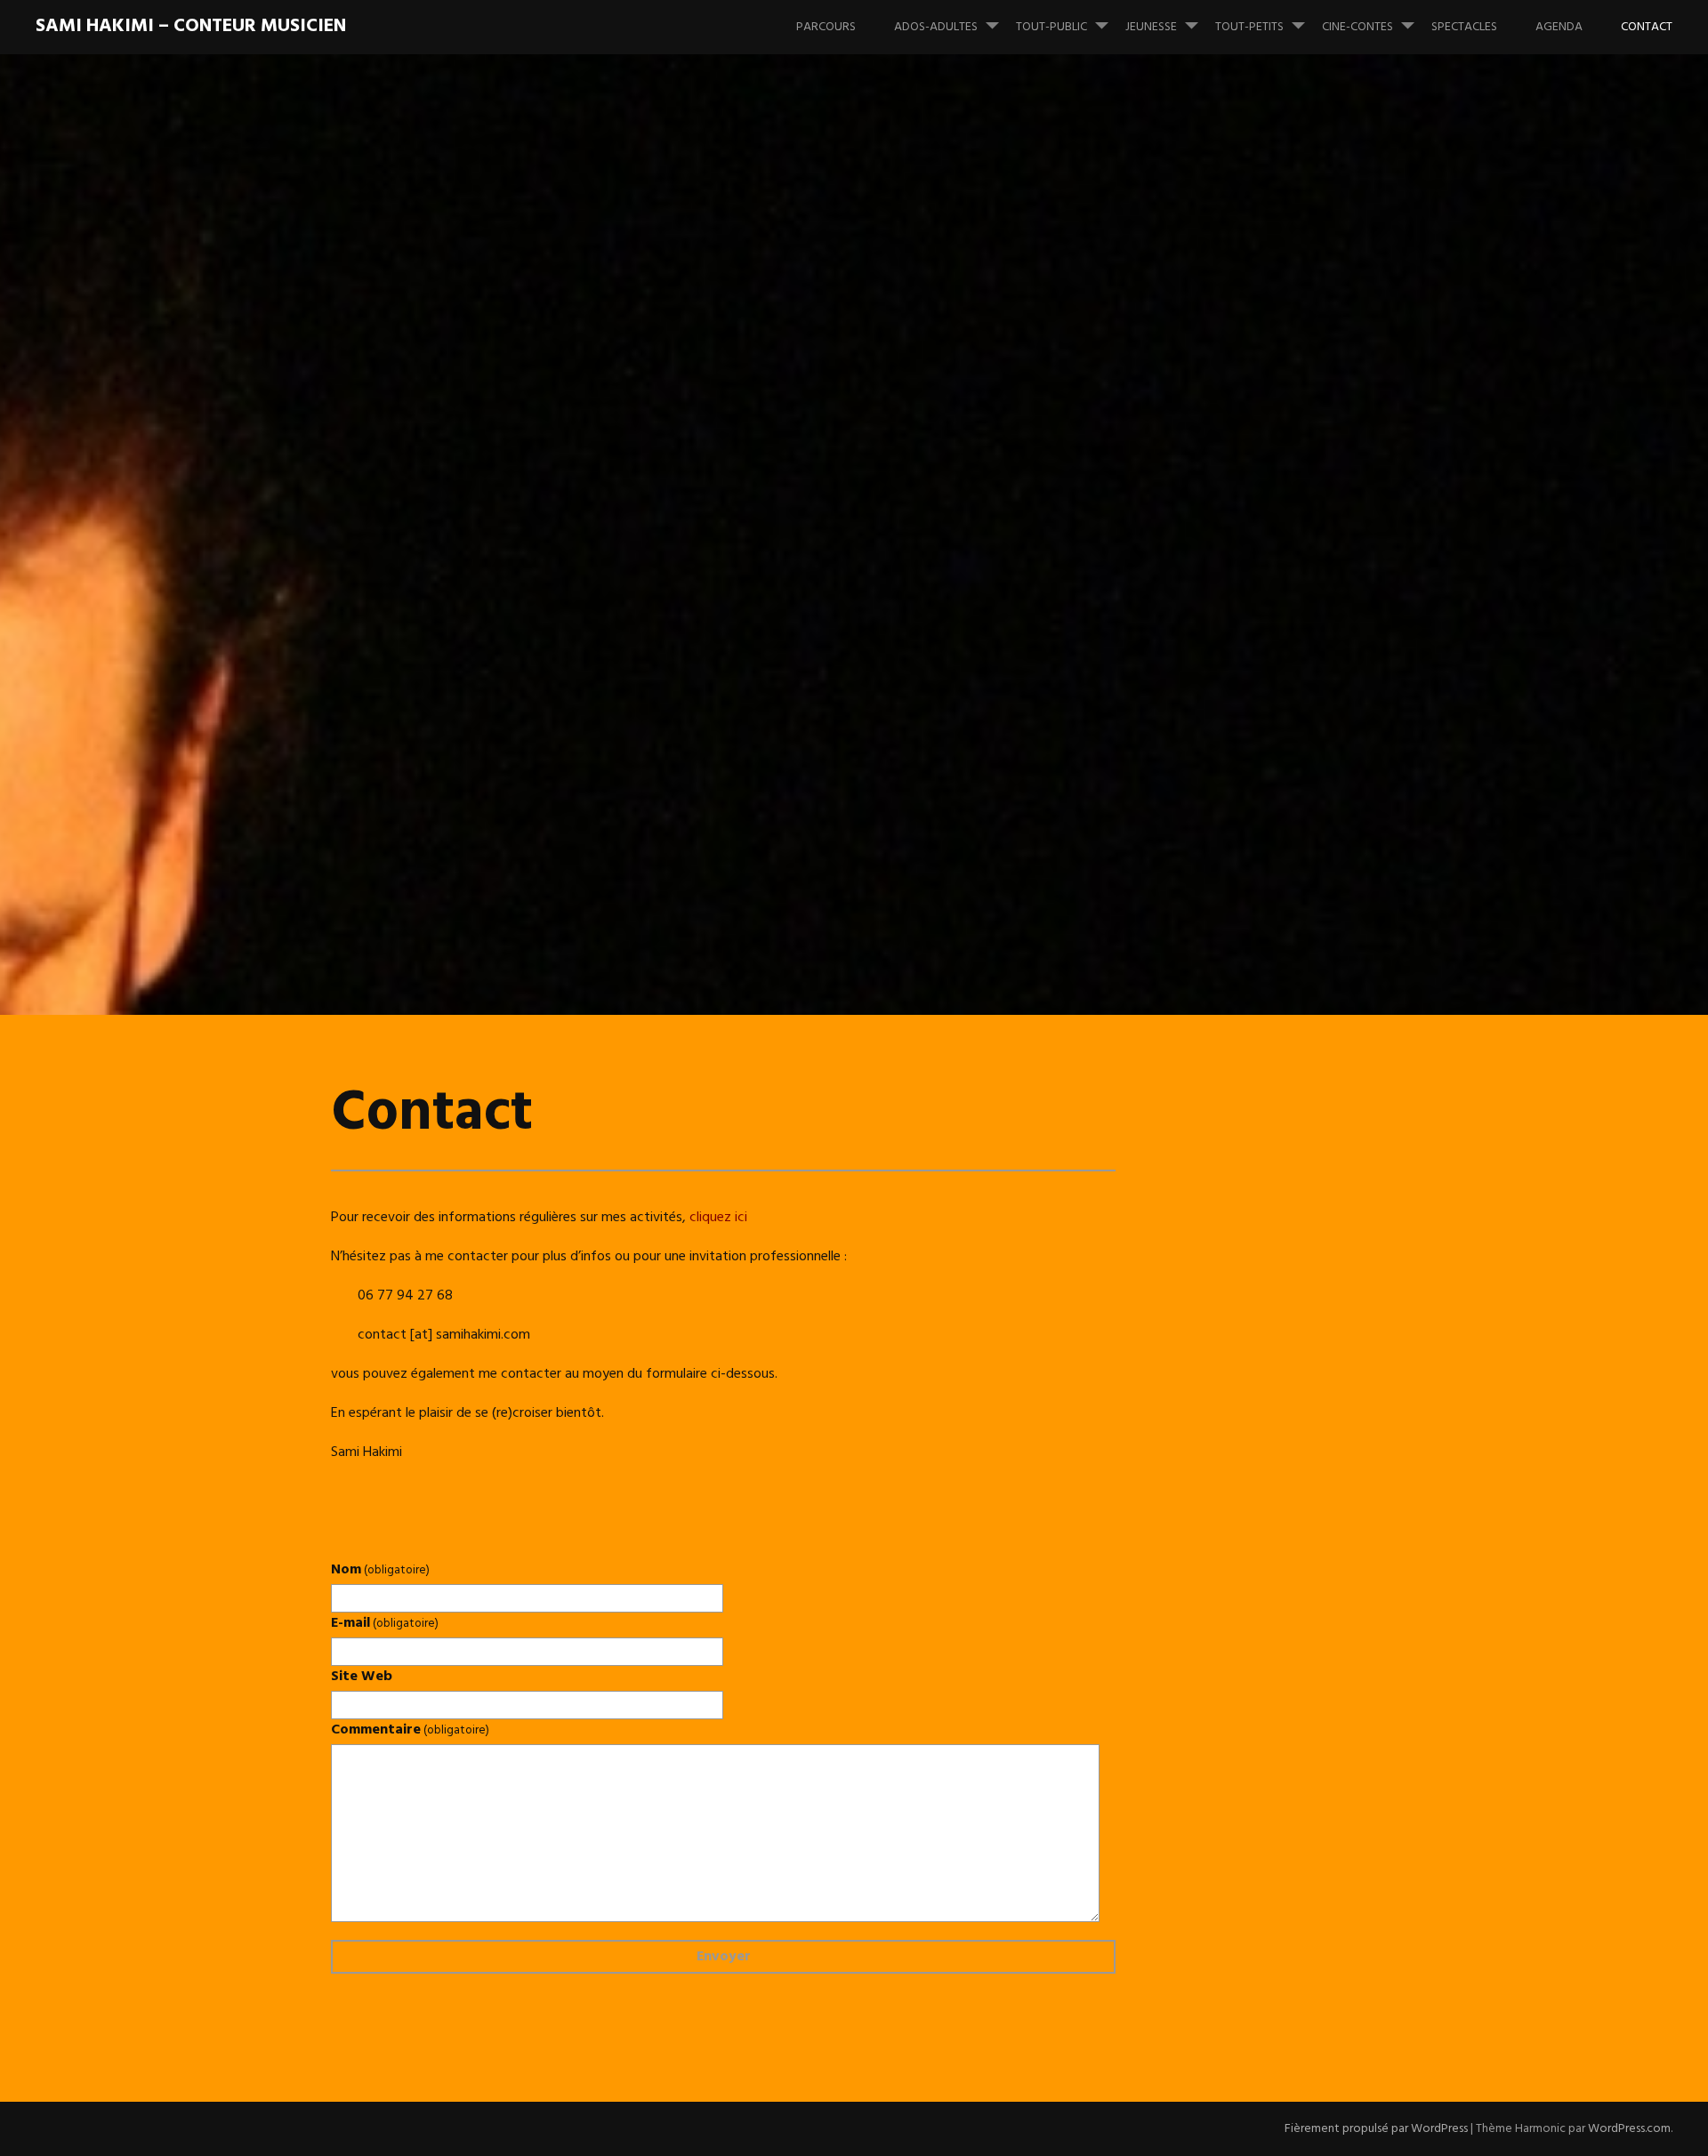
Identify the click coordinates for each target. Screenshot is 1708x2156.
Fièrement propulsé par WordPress (1376, 2129)
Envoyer (724, 1957)
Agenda (1559, 27)
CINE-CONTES (1358, 27)
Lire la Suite (381, 651)
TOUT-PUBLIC (1051, 27)
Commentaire (410, 1730)
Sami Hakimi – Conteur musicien (191, 26)
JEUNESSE (1151, 27)
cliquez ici (718, 1218)
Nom (380, 1570)
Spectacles (1464, 27)
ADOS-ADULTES (936, 27)
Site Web (362, 1677)
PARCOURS (826, 27)
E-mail (385, 1623)
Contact (1647, 27)
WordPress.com (1629, 2129)
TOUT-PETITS (1249, 27)
